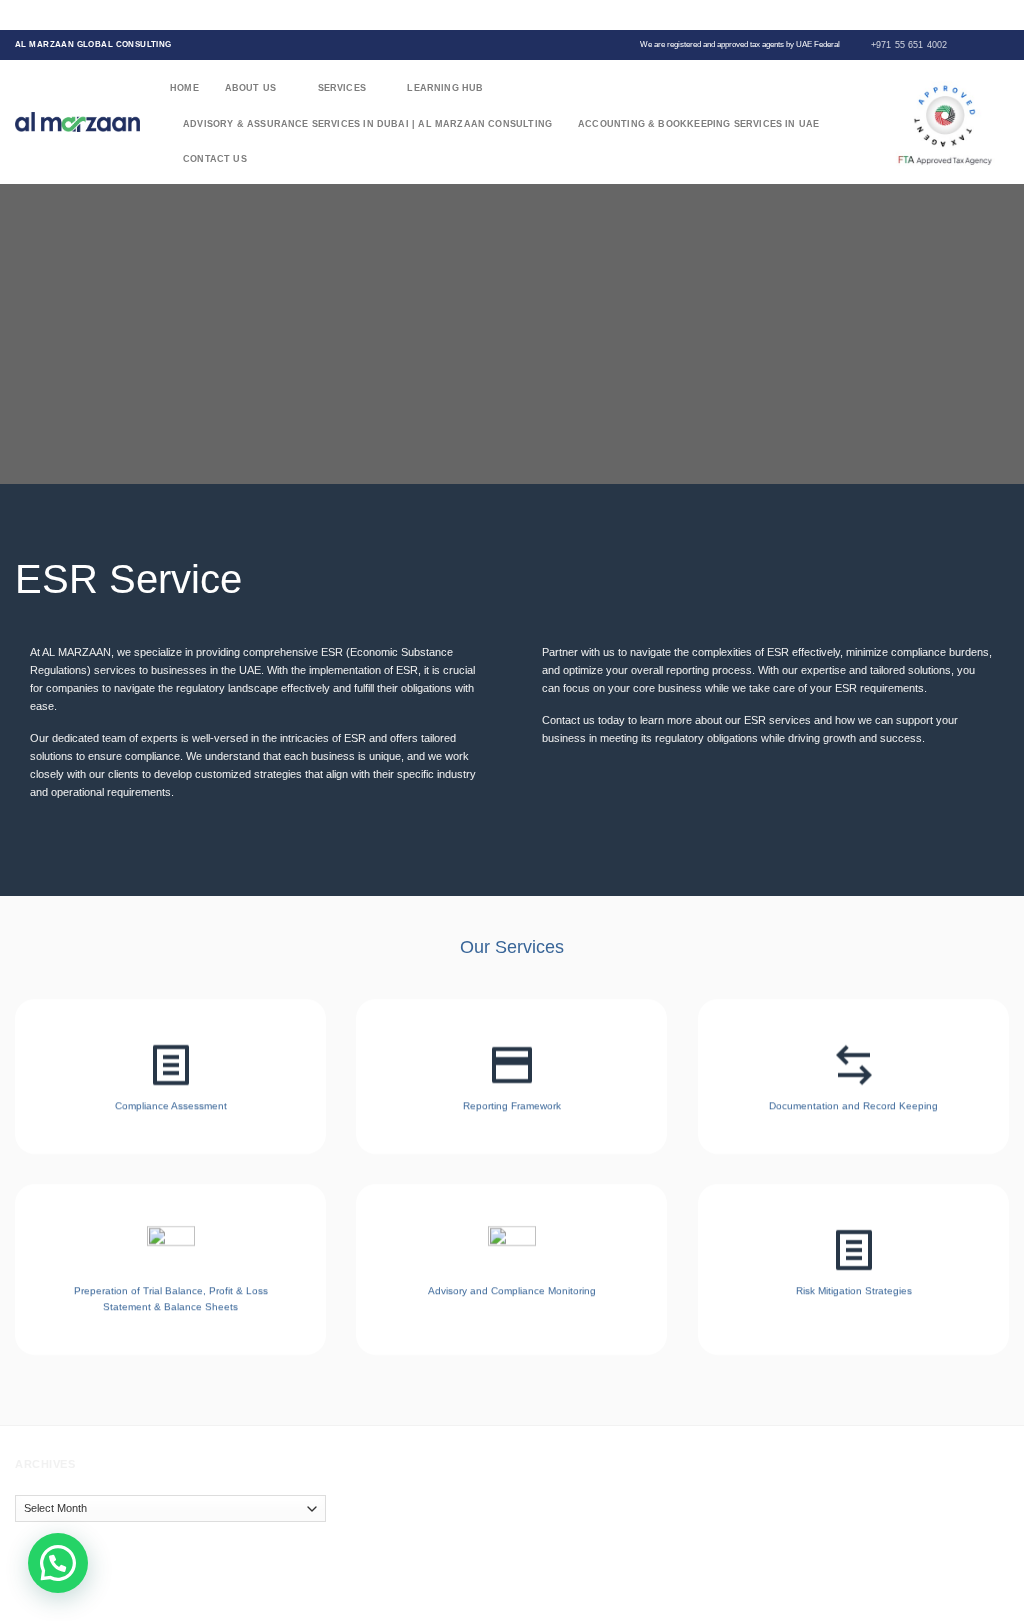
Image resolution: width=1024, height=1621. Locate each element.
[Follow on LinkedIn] (1002, 44)
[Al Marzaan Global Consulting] (77, 121)
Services (342, 88)
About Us (250, 88)
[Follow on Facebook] (962, 44)
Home (184, 88)
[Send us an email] (989, 44)
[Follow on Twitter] (975, 44)
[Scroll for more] (512, 444)
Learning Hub (445, 88)
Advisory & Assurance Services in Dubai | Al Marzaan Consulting (367, 124)
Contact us (215, 159)
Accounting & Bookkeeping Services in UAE (698, 124)
